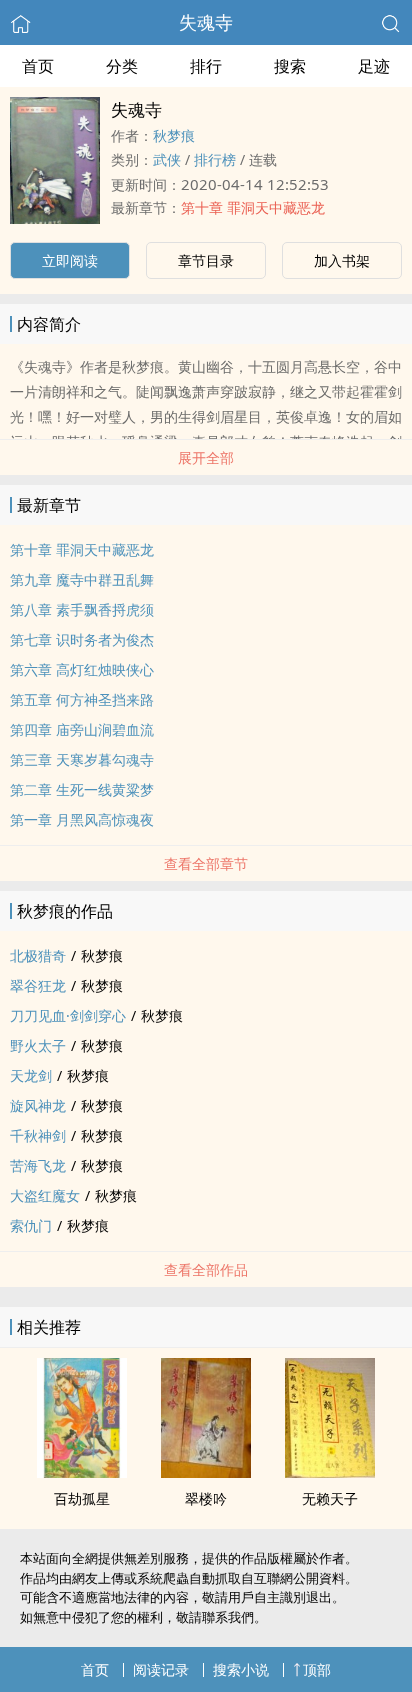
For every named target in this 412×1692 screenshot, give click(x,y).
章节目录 (206, 260)
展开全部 (206, 457)
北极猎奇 (38, 955)
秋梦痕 (174, 135)
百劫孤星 (82, 1498)
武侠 (167, 159)
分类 (122, 66)
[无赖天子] (330, 1472)
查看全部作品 (206, 1269)
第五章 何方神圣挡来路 (82, 699)
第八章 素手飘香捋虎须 (82, 609)
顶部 (317, 1669)
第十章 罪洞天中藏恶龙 (253, 207)
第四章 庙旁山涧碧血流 (82, 729)
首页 (38, 66)
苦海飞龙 (38, 1165)
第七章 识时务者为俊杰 (82, 639)
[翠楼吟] (206, 1472)
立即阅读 (70, 260)
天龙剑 (31, 1075)
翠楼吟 (206, 1498)
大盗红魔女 (45, 1195)
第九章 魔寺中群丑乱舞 (82, 579)
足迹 (374, 66)
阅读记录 (161, 1669)
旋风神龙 (38, 1105)
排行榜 (215, 159)
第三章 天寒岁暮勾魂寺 (82, 759)
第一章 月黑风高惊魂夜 (82, 819)
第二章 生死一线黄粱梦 (82, 789)
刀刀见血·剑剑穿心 (68, 1015)
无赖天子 (330, 1498)
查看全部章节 (206, 863)
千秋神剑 (38, 1135)
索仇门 (31, 1225)
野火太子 (38, 1045)
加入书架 (342, 260)
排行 (206, 66)
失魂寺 (206, 22)
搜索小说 (241, 1669)
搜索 (290, 66)
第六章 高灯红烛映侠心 (82, 669)
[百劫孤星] (82, 1472)
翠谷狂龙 (38, 985)
